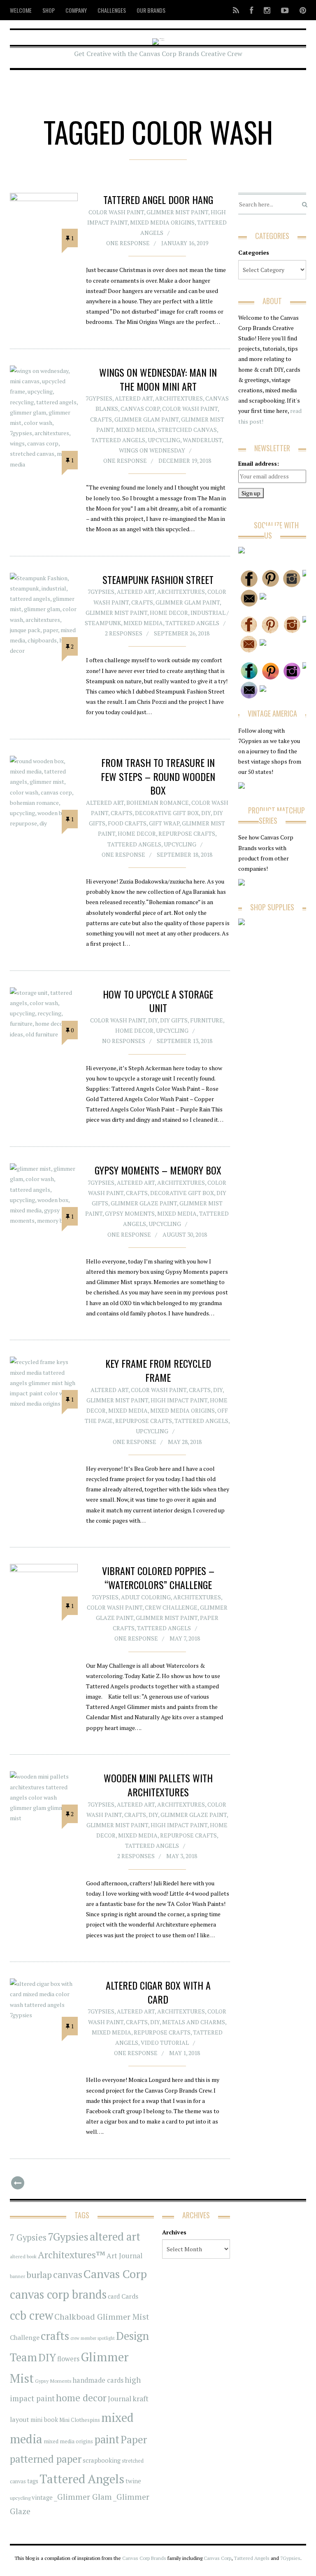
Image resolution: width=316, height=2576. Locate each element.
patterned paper (46, 2459)
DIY (206, 813)
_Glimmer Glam (83, 2497)
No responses (124, 1041)
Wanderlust (202, 440)
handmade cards (98, 2380)
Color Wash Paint (116, 212)
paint (107, 2439)
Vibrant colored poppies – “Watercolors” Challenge (158, 1577)
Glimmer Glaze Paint (144, 1203)
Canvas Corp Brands (144, 2558)
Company (76, 10)
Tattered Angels (118, 440)
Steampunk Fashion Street (158, 579)
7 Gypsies (28, 2237)
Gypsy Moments (130, 1213)
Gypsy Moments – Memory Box (158, 1170)
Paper (134, 2439)
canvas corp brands (58, 2294)
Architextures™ (72, 2255)
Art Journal (124, 2256)
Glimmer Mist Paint (177, 212)
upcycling (164, 440)
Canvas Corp (140, 409)
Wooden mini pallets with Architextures (158, 1785)
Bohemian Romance (158, 803)
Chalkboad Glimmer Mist (102, 2317)
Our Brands (151, 10)
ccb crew (31, 2315)
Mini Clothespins (80, 2420)
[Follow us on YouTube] (285, 10)
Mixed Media (136, 430)
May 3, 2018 (182, 1856)
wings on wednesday (152, 450)
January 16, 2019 (185, 243)
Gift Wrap (164, 823)
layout (20, 2419)
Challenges (112, 10)
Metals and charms (194, 2022)
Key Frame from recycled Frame (158, 1370)
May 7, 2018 (185, 1638)
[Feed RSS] (236, 10)
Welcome (21, 10)
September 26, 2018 (182, 633)
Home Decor (169, 613)
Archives (174, 2232)
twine (133, 2481)
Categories (254, 252)
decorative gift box (167, 813)
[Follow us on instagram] (267, 10)
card (114, 2296)
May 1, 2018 (185, 2053)
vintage (42, 2497)
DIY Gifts (174, 1020)
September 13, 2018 (185, 1041)
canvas (68, 2275)
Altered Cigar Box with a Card (158, 1992)
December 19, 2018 (185, 461)
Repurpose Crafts (187, 833)
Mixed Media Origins (162, 222)
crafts (55, 2336)
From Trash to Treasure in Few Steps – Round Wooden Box (158, 776)
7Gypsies (99, 398)
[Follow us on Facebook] (251, 10)
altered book (23, 2256)
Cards (130, 2296)
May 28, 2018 (185, 1442)
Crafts (101, 419)
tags (33, 2481)
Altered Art (134, 398)
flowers (68, 2359)
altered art (115, 2237)
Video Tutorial (165, 2043)
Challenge (25, 2338)
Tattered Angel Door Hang (158, 199)
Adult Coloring (146, 1597)
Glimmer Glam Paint (146, 419)
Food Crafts (127, 823)
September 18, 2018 (185, 854)
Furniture (207, 1020)
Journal (120, 2399)
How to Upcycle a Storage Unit (158, 1001)
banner (17, 2276)
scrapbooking (102, 2460)
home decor (81, 2398)
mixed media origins (68, 2441)
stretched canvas (187, 430)
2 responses (124, 633)
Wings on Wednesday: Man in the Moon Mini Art (158, 379)
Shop (49, 10)
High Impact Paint (179, 1400)
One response (128, 243)
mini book (44, 2420)
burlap (39, 2275)
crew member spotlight (93, 2338)
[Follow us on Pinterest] (300, 10)
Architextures (179, 398)
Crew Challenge (171, 1607)
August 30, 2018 (185, 1234)
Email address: (259, 463)
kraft (141, 2398)
